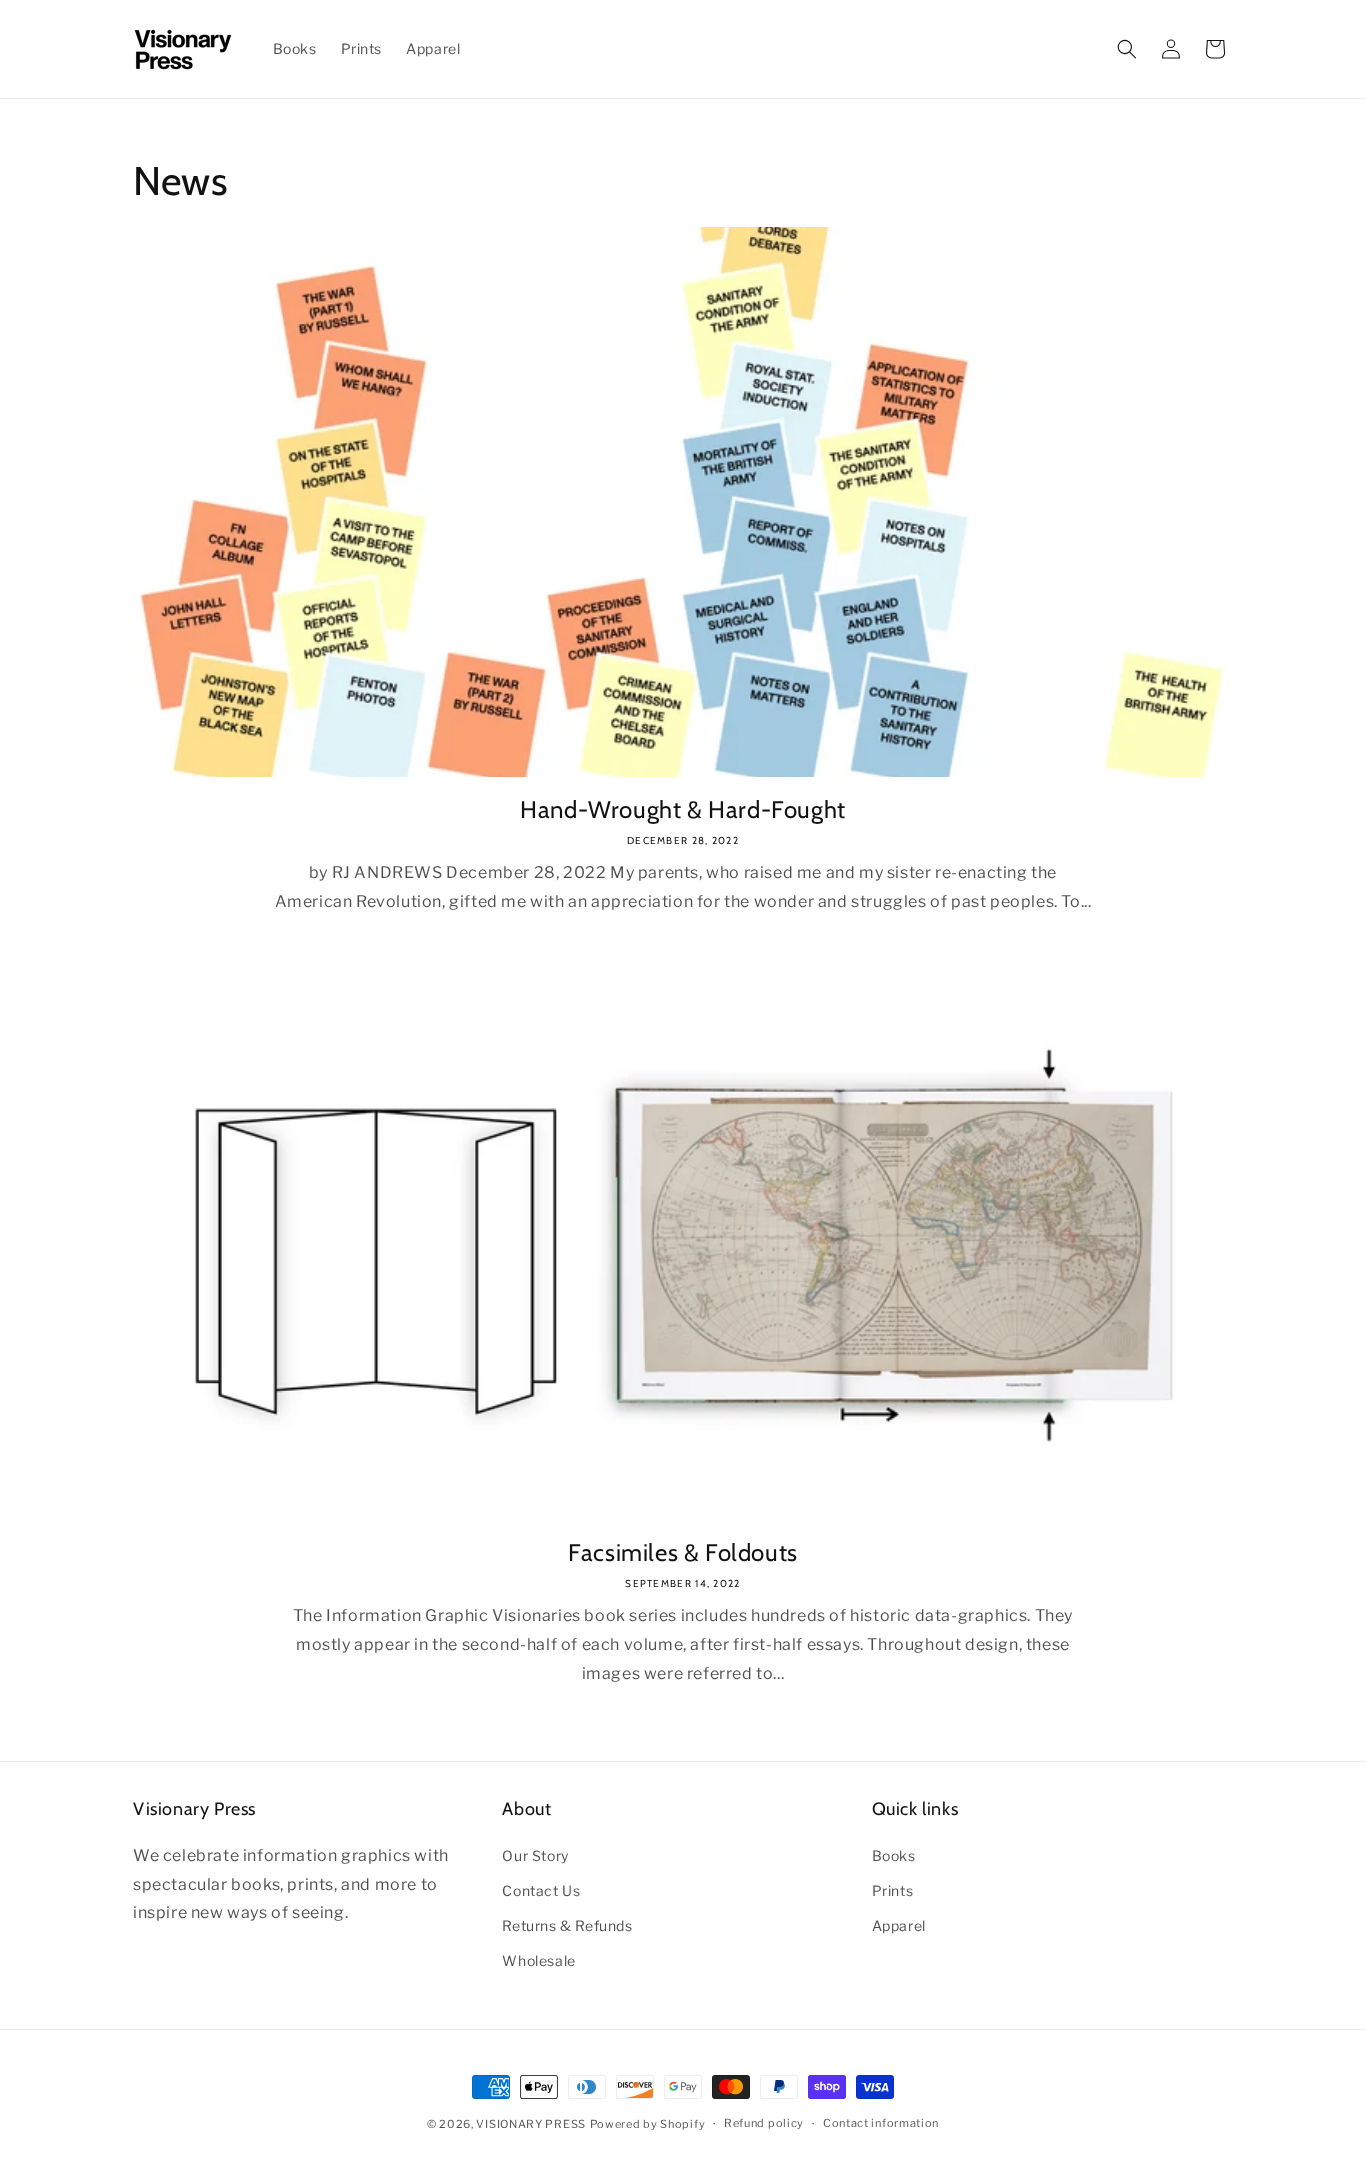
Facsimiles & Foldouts (683, 1552)
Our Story (535, 1855)
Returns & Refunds (567, 1925)
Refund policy (764, 2123)
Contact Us (541, 1890)
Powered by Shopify (648, 2124)
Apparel (899, 1925)
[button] (1127, 49)
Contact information (881, 2123)
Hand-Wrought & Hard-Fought (683, 809)
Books (894, 1855)
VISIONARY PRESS (531, 2124)
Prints (893, 1890)
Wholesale (538, 1960)
